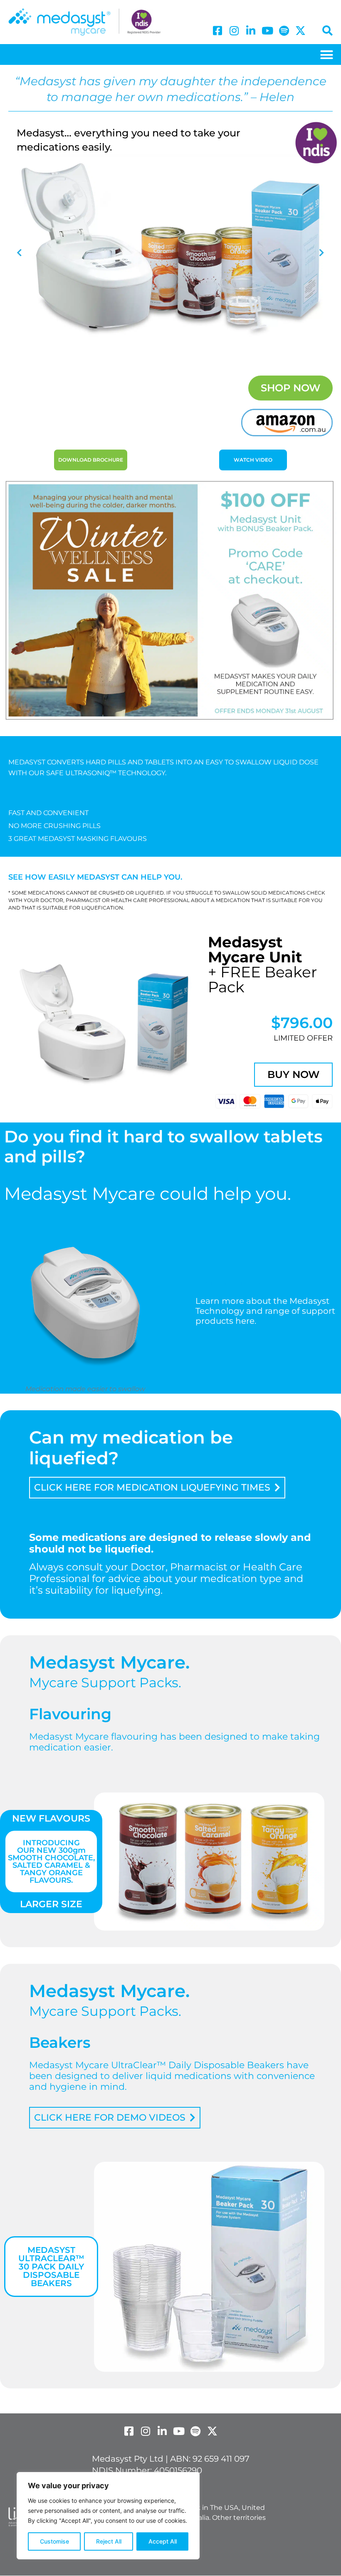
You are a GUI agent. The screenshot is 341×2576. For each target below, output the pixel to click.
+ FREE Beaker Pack (262, 964)
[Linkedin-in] (251, 31)
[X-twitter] (300, 31)
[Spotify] (284, 31)
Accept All (163, 2541)
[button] (327, 54)
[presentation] (19, 253)
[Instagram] (234, 31)
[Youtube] (267, 31)
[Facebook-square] (217, 31)
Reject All (109, 2541)
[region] (108, 2516)
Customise (54, 2541)
